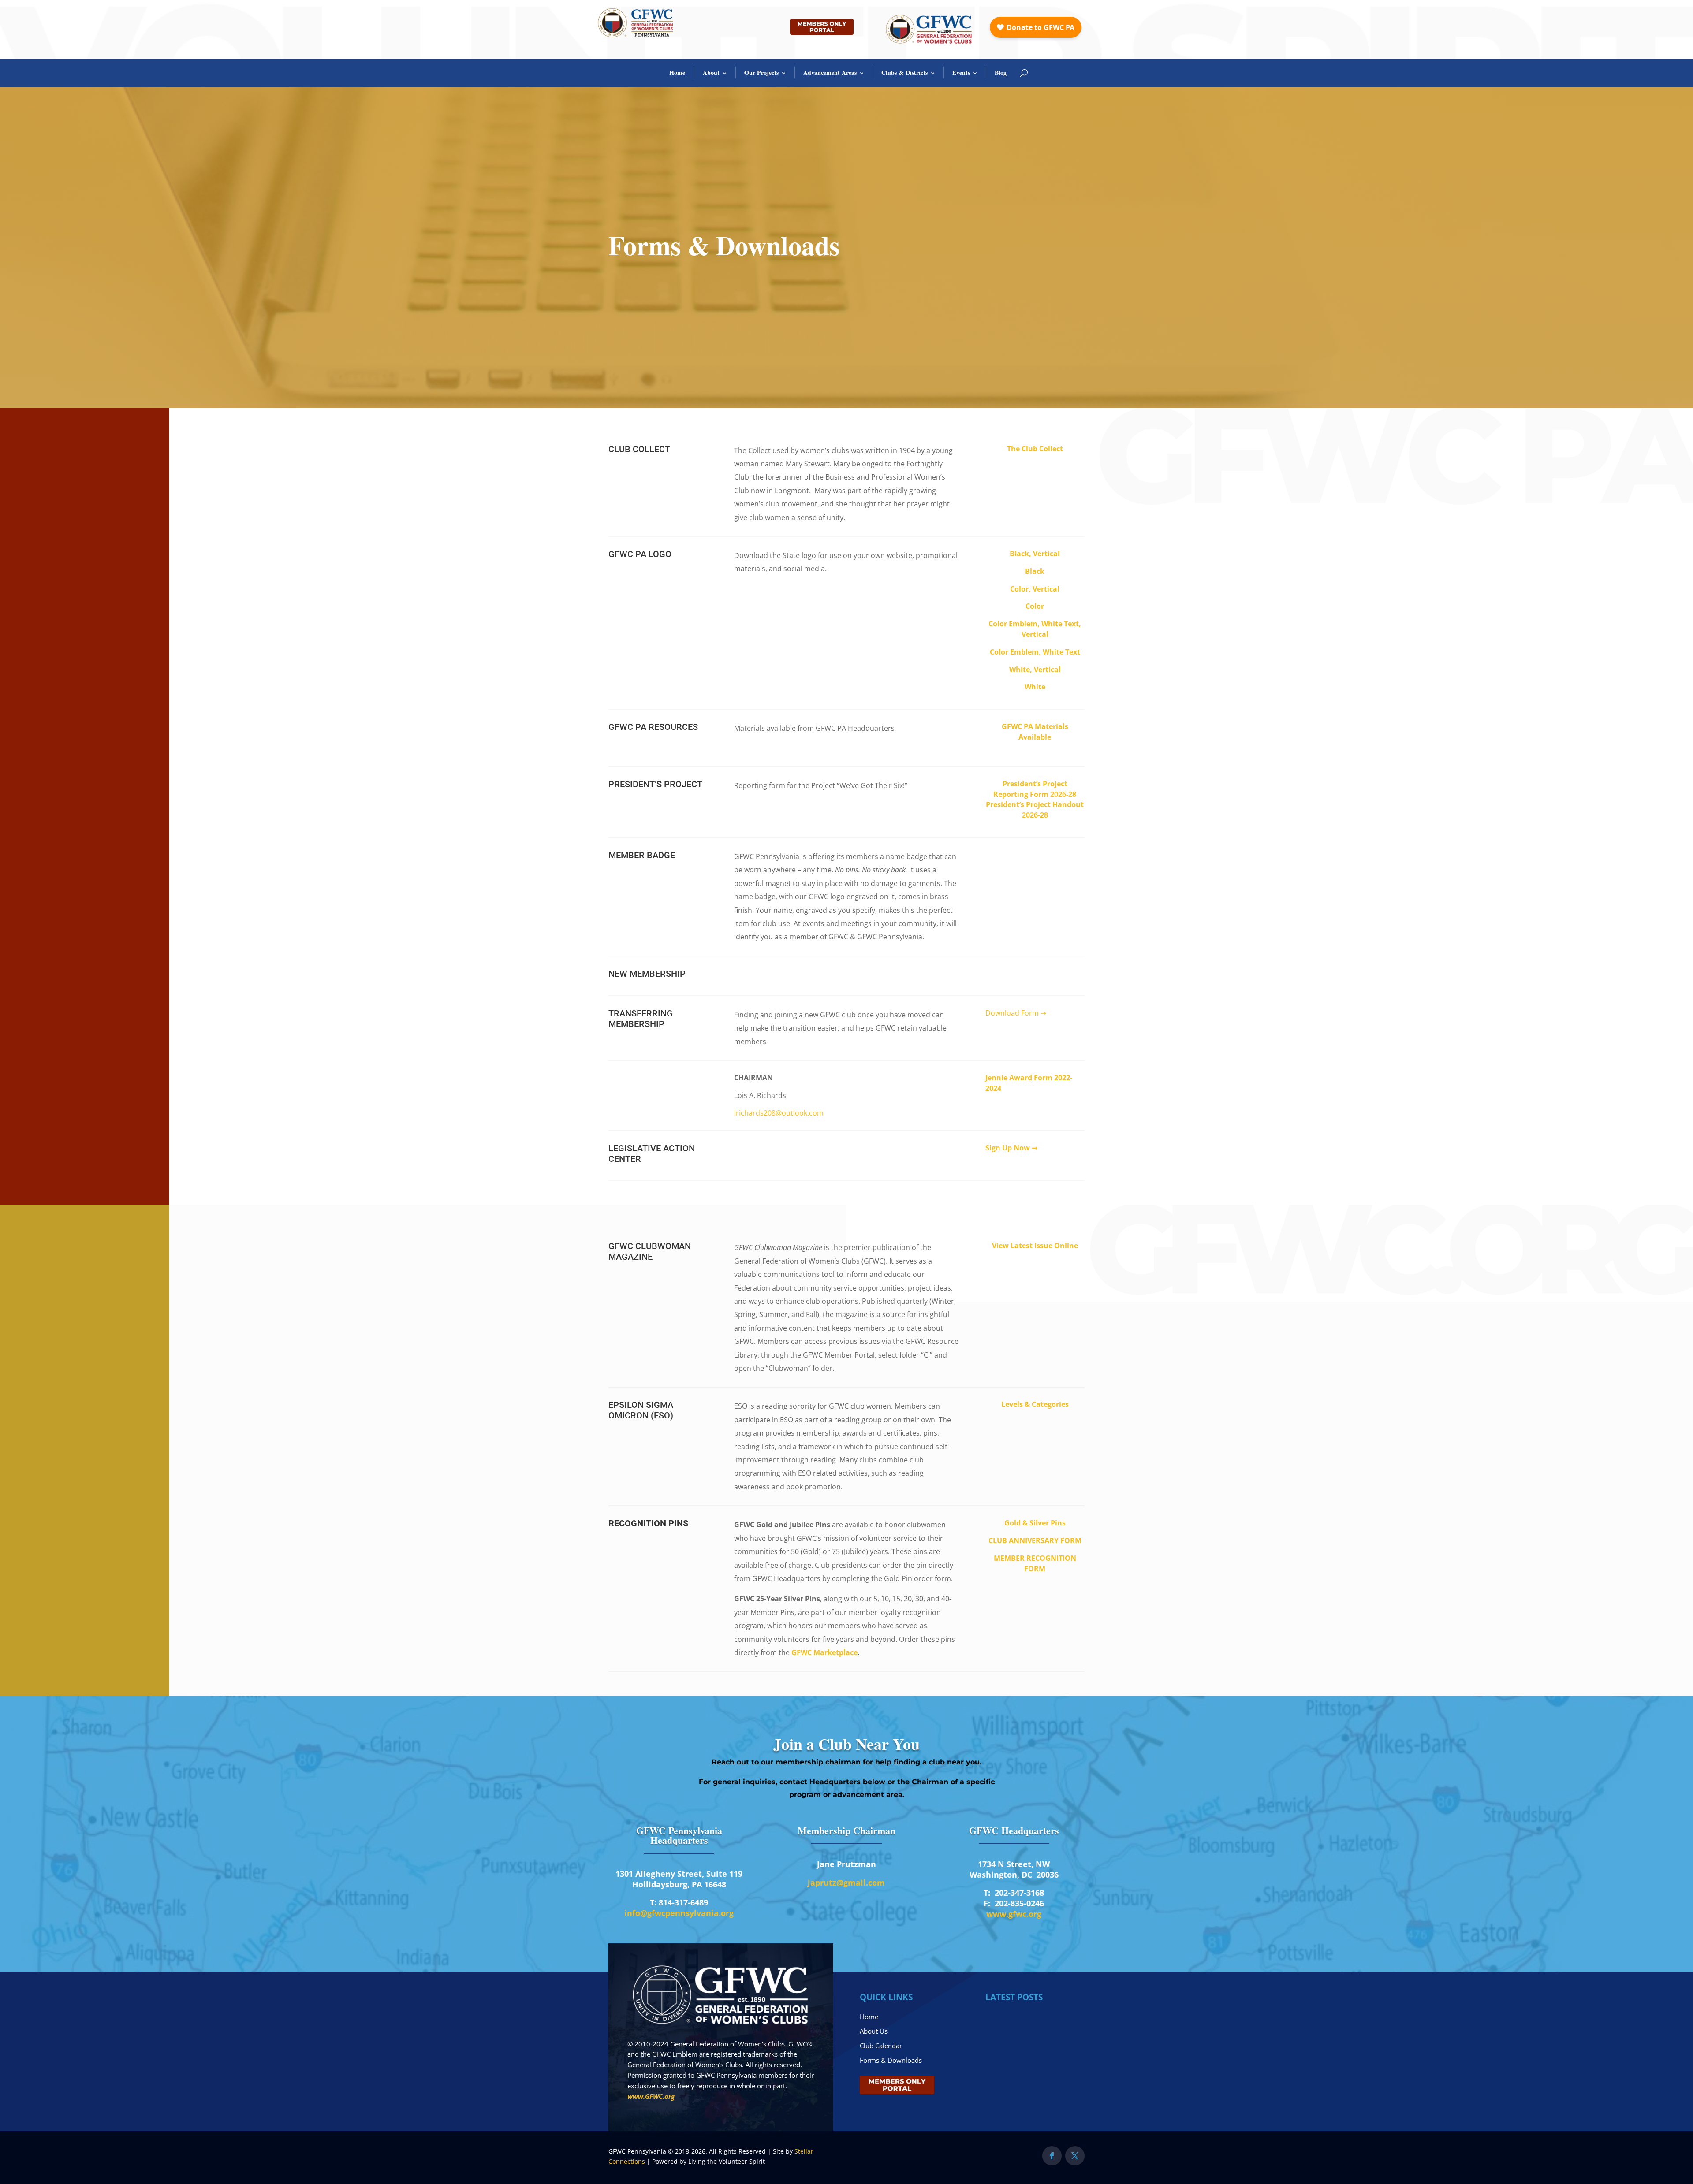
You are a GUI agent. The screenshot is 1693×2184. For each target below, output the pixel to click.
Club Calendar (881, 2046)
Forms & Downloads (891, 2060)
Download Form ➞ (1017, 1013)
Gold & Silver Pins (1035, 1523)
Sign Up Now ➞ (1011, 1148)
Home (677, 73)
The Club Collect (1035, 449)
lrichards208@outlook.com (779, 1113)
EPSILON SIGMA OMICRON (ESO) (641, 1410)
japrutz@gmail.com (846, 1883)
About (711, 73)
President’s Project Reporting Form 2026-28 (1035, 789)
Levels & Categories (1035, 1404)
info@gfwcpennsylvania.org (679, 1913)
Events (961, 73)
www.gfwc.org (1014, 1914)
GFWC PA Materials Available (1035, 732)
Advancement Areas (830, 73)
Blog (1001, 73)
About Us (874, 2031)
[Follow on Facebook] (1052, 2156)
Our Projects (761, 73)
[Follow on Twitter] (1075, 2156)
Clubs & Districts (904, 73)
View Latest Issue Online (1035, 1246)
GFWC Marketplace (824, 1652)
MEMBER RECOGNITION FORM (1035, 1563)
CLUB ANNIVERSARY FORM (1035, 1540)
